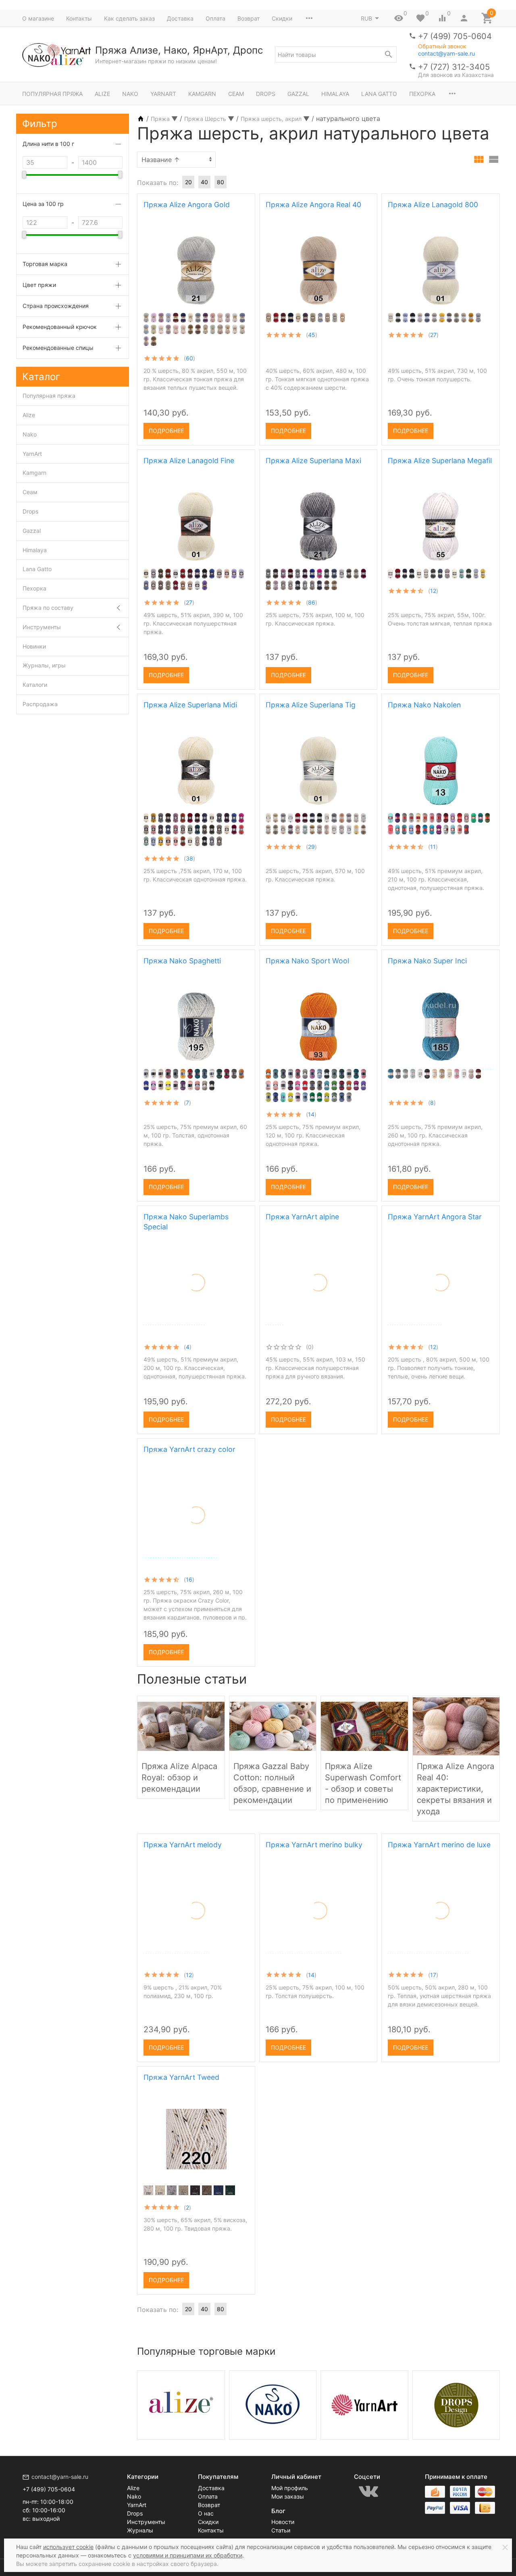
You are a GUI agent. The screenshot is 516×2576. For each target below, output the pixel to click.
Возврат (249, 18)
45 (312, 335)
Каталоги (35, 685)
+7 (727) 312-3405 (454, 67)
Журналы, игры (44, 665)
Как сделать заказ (129, 18)
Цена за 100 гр (43, 204)
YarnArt (163, 94)
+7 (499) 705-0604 (455, 36)
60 (189, 358)
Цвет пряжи (39, 285)
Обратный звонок (442, 46)
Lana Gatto (379, 94)
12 (433, 591)
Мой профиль (290, 2488)
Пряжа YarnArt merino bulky (314, 1845)
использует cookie (68, 2547)
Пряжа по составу (48, 608)
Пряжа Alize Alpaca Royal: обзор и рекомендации (179, 1778)
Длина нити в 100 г (48, 144)
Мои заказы (288, 2496)
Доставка (180, 18)
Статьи (281, 2530)
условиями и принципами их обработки (188, 2555)
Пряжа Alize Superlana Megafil (440, 461)
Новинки (34, 646)
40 (204, 182)
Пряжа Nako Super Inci (427, 961)
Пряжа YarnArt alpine (302, 1217)
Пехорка (422, 94)
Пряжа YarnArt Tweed (181, 2077)
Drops (266, 94)
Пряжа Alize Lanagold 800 (433, 205)
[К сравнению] (228, 428)
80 (221, 182)
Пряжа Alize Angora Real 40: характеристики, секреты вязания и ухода (456, 1789)
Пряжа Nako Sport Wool (307, 961)
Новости (283, 2522)
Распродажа (40, 704)
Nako (130, 94)
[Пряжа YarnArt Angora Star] (440, 1254)
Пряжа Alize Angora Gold (187, 205)
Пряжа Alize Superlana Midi (190, 705)
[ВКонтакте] (368, 2491)
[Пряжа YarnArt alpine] (318, 1254)
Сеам (236, 94)
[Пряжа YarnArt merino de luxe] (440, 1882)
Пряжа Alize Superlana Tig (311, 705)
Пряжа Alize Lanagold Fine (189, 461)
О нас (206, 2513)
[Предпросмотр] (196, 270)
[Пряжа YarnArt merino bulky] (318, 1882)
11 (433, 847)
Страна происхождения (56, 306)
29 (311, 847)
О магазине (38, 18)
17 (433, 1975)
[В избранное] (242, 428)
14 (311, 1114)
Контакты (79, 18)
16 (189, 1579)
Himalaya (335, 94)
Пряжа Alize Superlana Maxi (313, 461)
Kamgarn (202, 94)
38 (189, 858)
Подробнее (166, 431)
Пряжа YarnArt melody (183, 1845)
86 (312, 602)
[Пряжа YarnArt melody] (196, 1882)
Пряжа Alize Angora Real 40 (313, 205)
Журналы (140, 2530)
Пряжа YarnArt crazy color (189, 1449)
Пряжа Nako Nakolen (424, 705)
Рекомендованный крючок (60, 327)
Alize (102, 94)
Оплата (215, 18)
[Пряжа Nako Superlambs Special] (196, 1258)
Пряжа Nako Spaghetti (182, 961)
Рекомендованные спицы (58, 348)
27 (433, 335)
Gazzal (298, 94)
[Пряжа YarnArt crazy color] (196, 1487)
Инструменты (42, 627)
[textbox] (336, 54)
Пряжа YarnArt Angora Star (435, 1217)
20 (188, 182)
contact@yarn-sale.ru (446, 53)
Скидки (282, 18)
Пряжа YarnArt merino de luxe (439, 1845)
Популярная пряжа (52, 94)
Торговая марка (45, 264)
